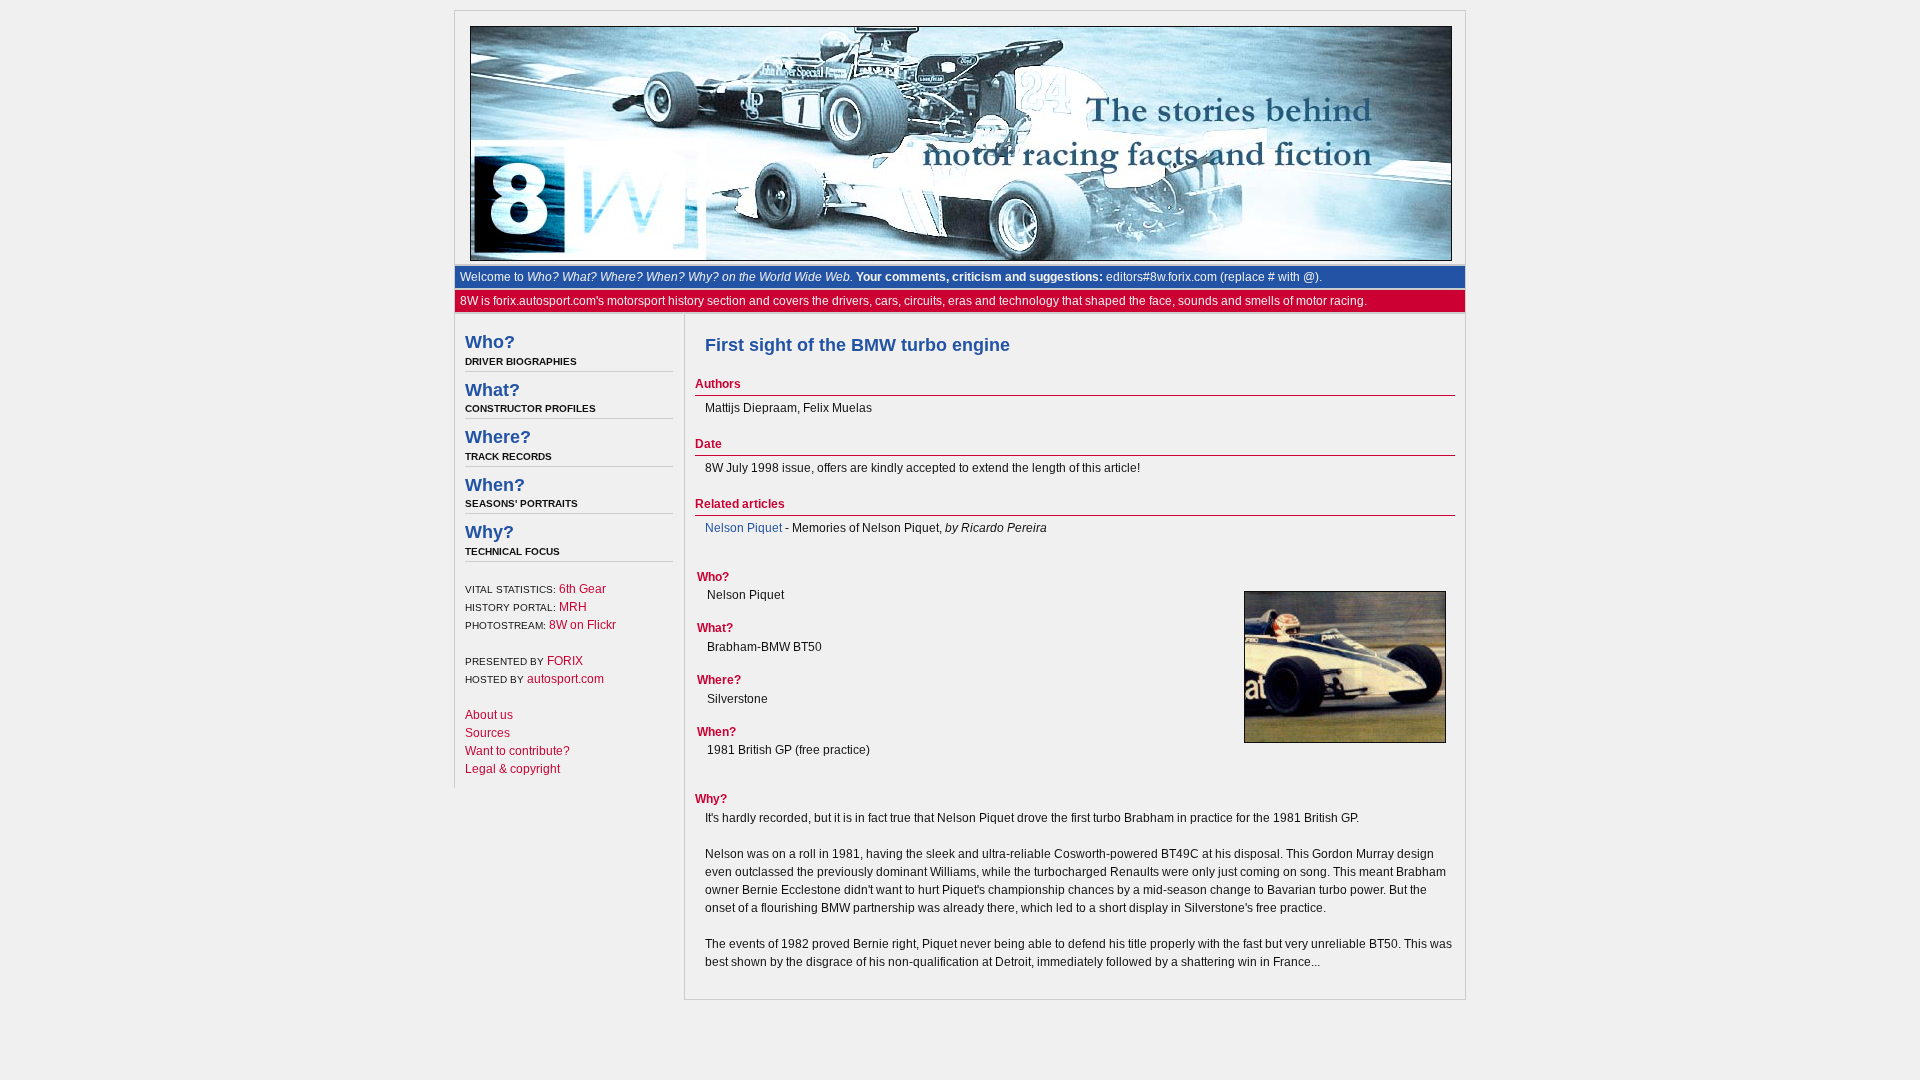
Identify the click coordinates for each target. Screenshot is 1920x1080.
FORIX (565, 661)
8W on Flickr (582, 625)
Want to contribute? (517, 751)
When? (495, 485)
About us (489, 715)
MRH (573, 607)
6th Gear (582, 589)
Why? (489, 532)
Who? (490, 342)
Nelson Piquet (743, 528)
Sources (487, 733)
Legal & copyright (512, 769)
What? (492, 390)
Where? (498, 437)
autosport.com (565, 679)
